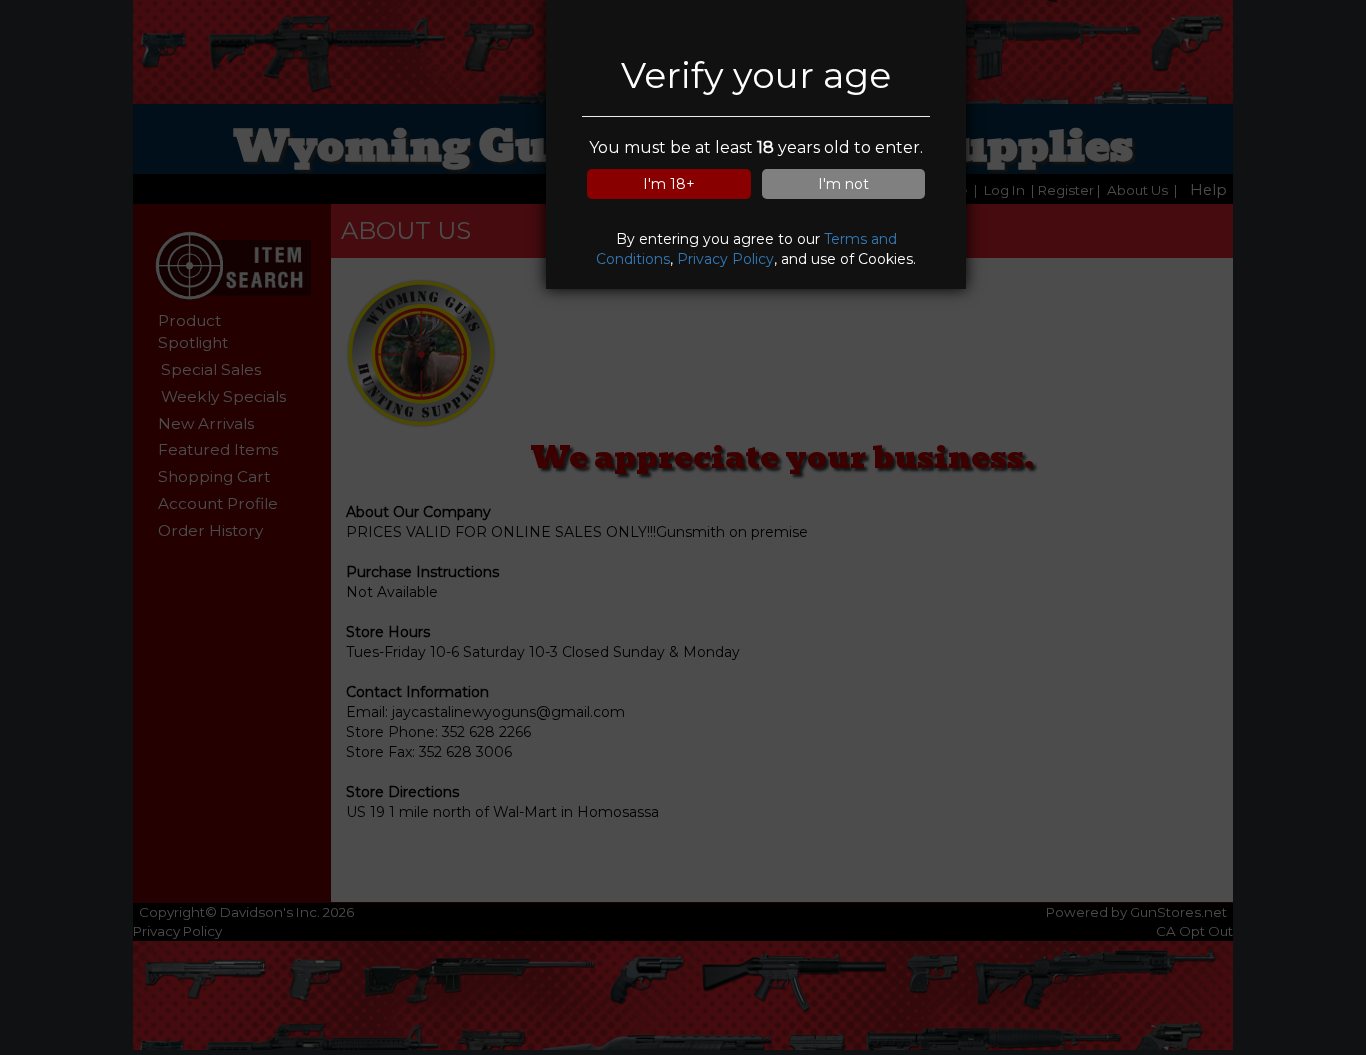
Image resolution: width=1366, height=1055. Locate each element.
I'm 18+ (669, 184)
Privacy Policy (725, 259)
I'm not (843, 184)
